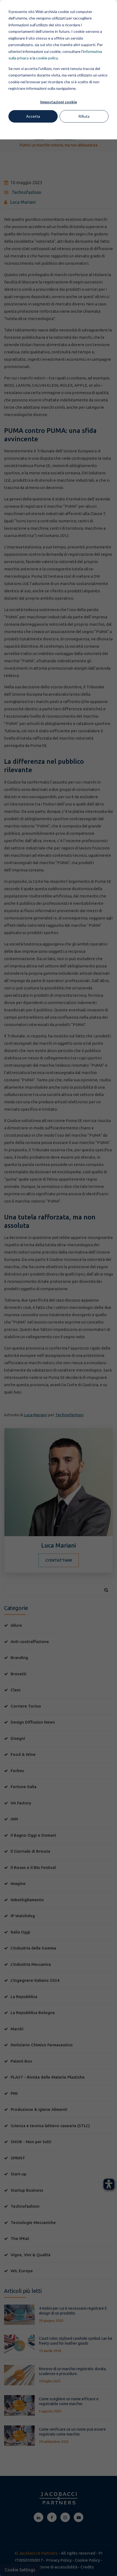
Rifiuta (84, 116)
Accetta (33, 116)
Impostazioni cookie (59, 102)
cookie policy (47, 58)
